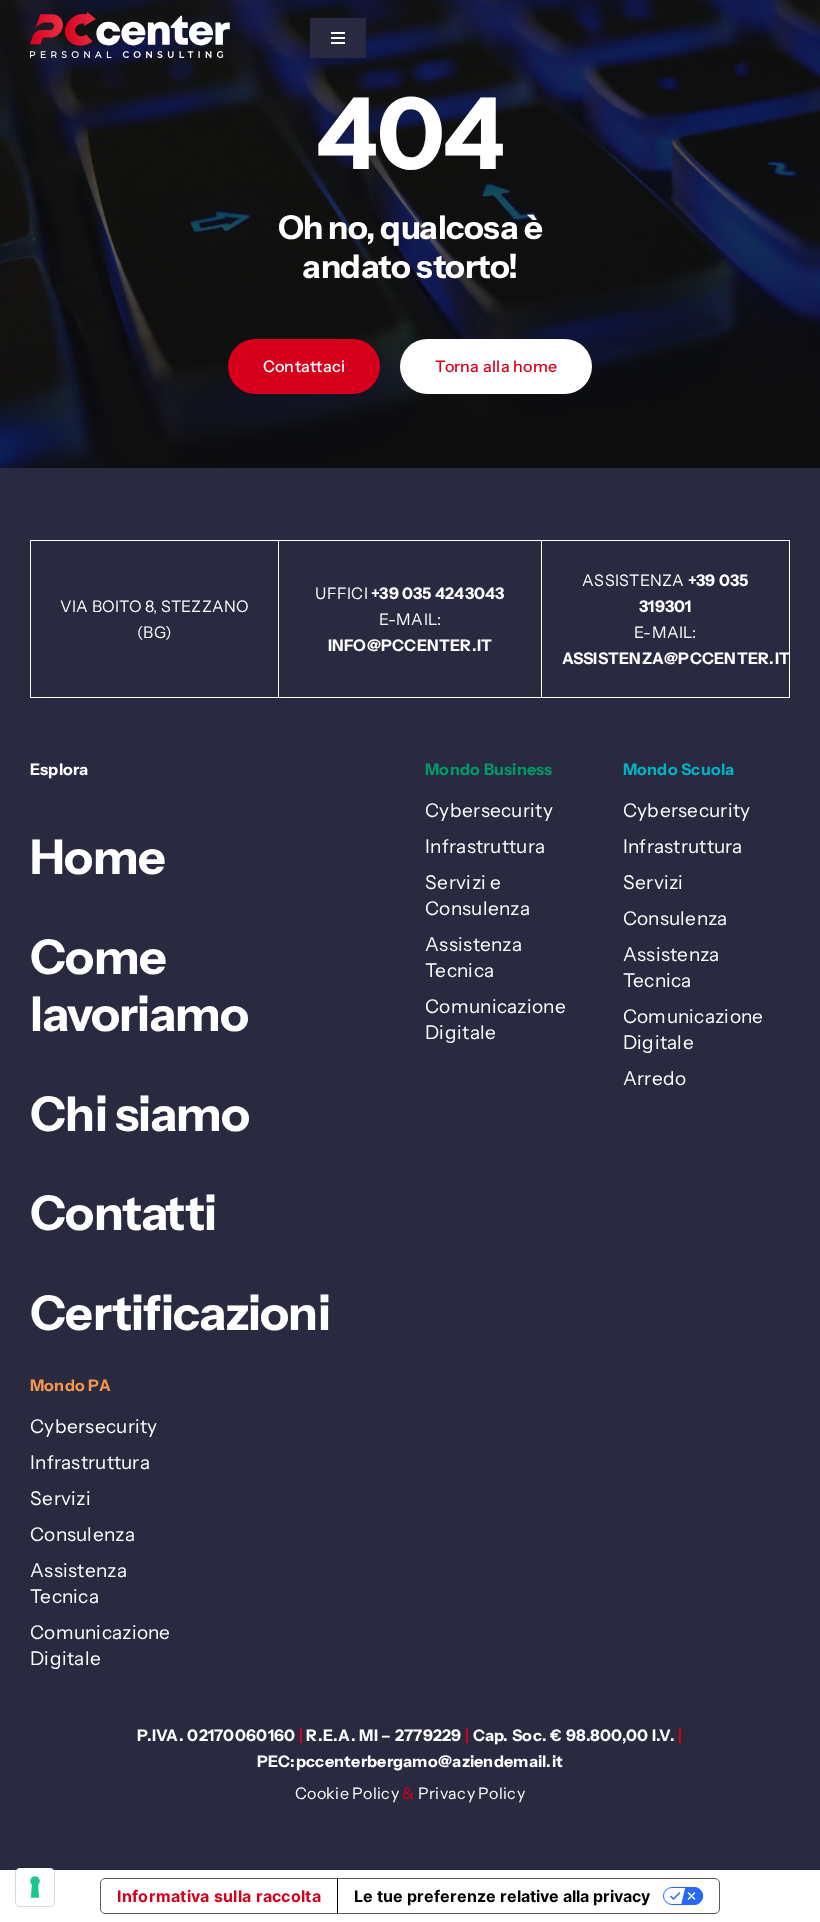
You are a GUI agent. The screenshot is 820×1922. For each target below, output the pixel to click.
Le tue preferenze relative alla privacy (502, 1896)
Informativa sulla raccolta (218, 1896)
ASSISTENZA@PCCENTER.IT (676, 658)
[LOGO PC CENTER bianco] (130, 21)
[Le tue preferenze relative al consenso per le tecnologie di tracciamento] (35, 1887)
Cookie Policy (347, 1793)
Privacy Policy (471, 1793)
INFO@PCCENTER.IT (410, 645)
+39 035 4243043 (438, 593)
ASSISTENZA (635, 580)
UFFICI (343, 593)
